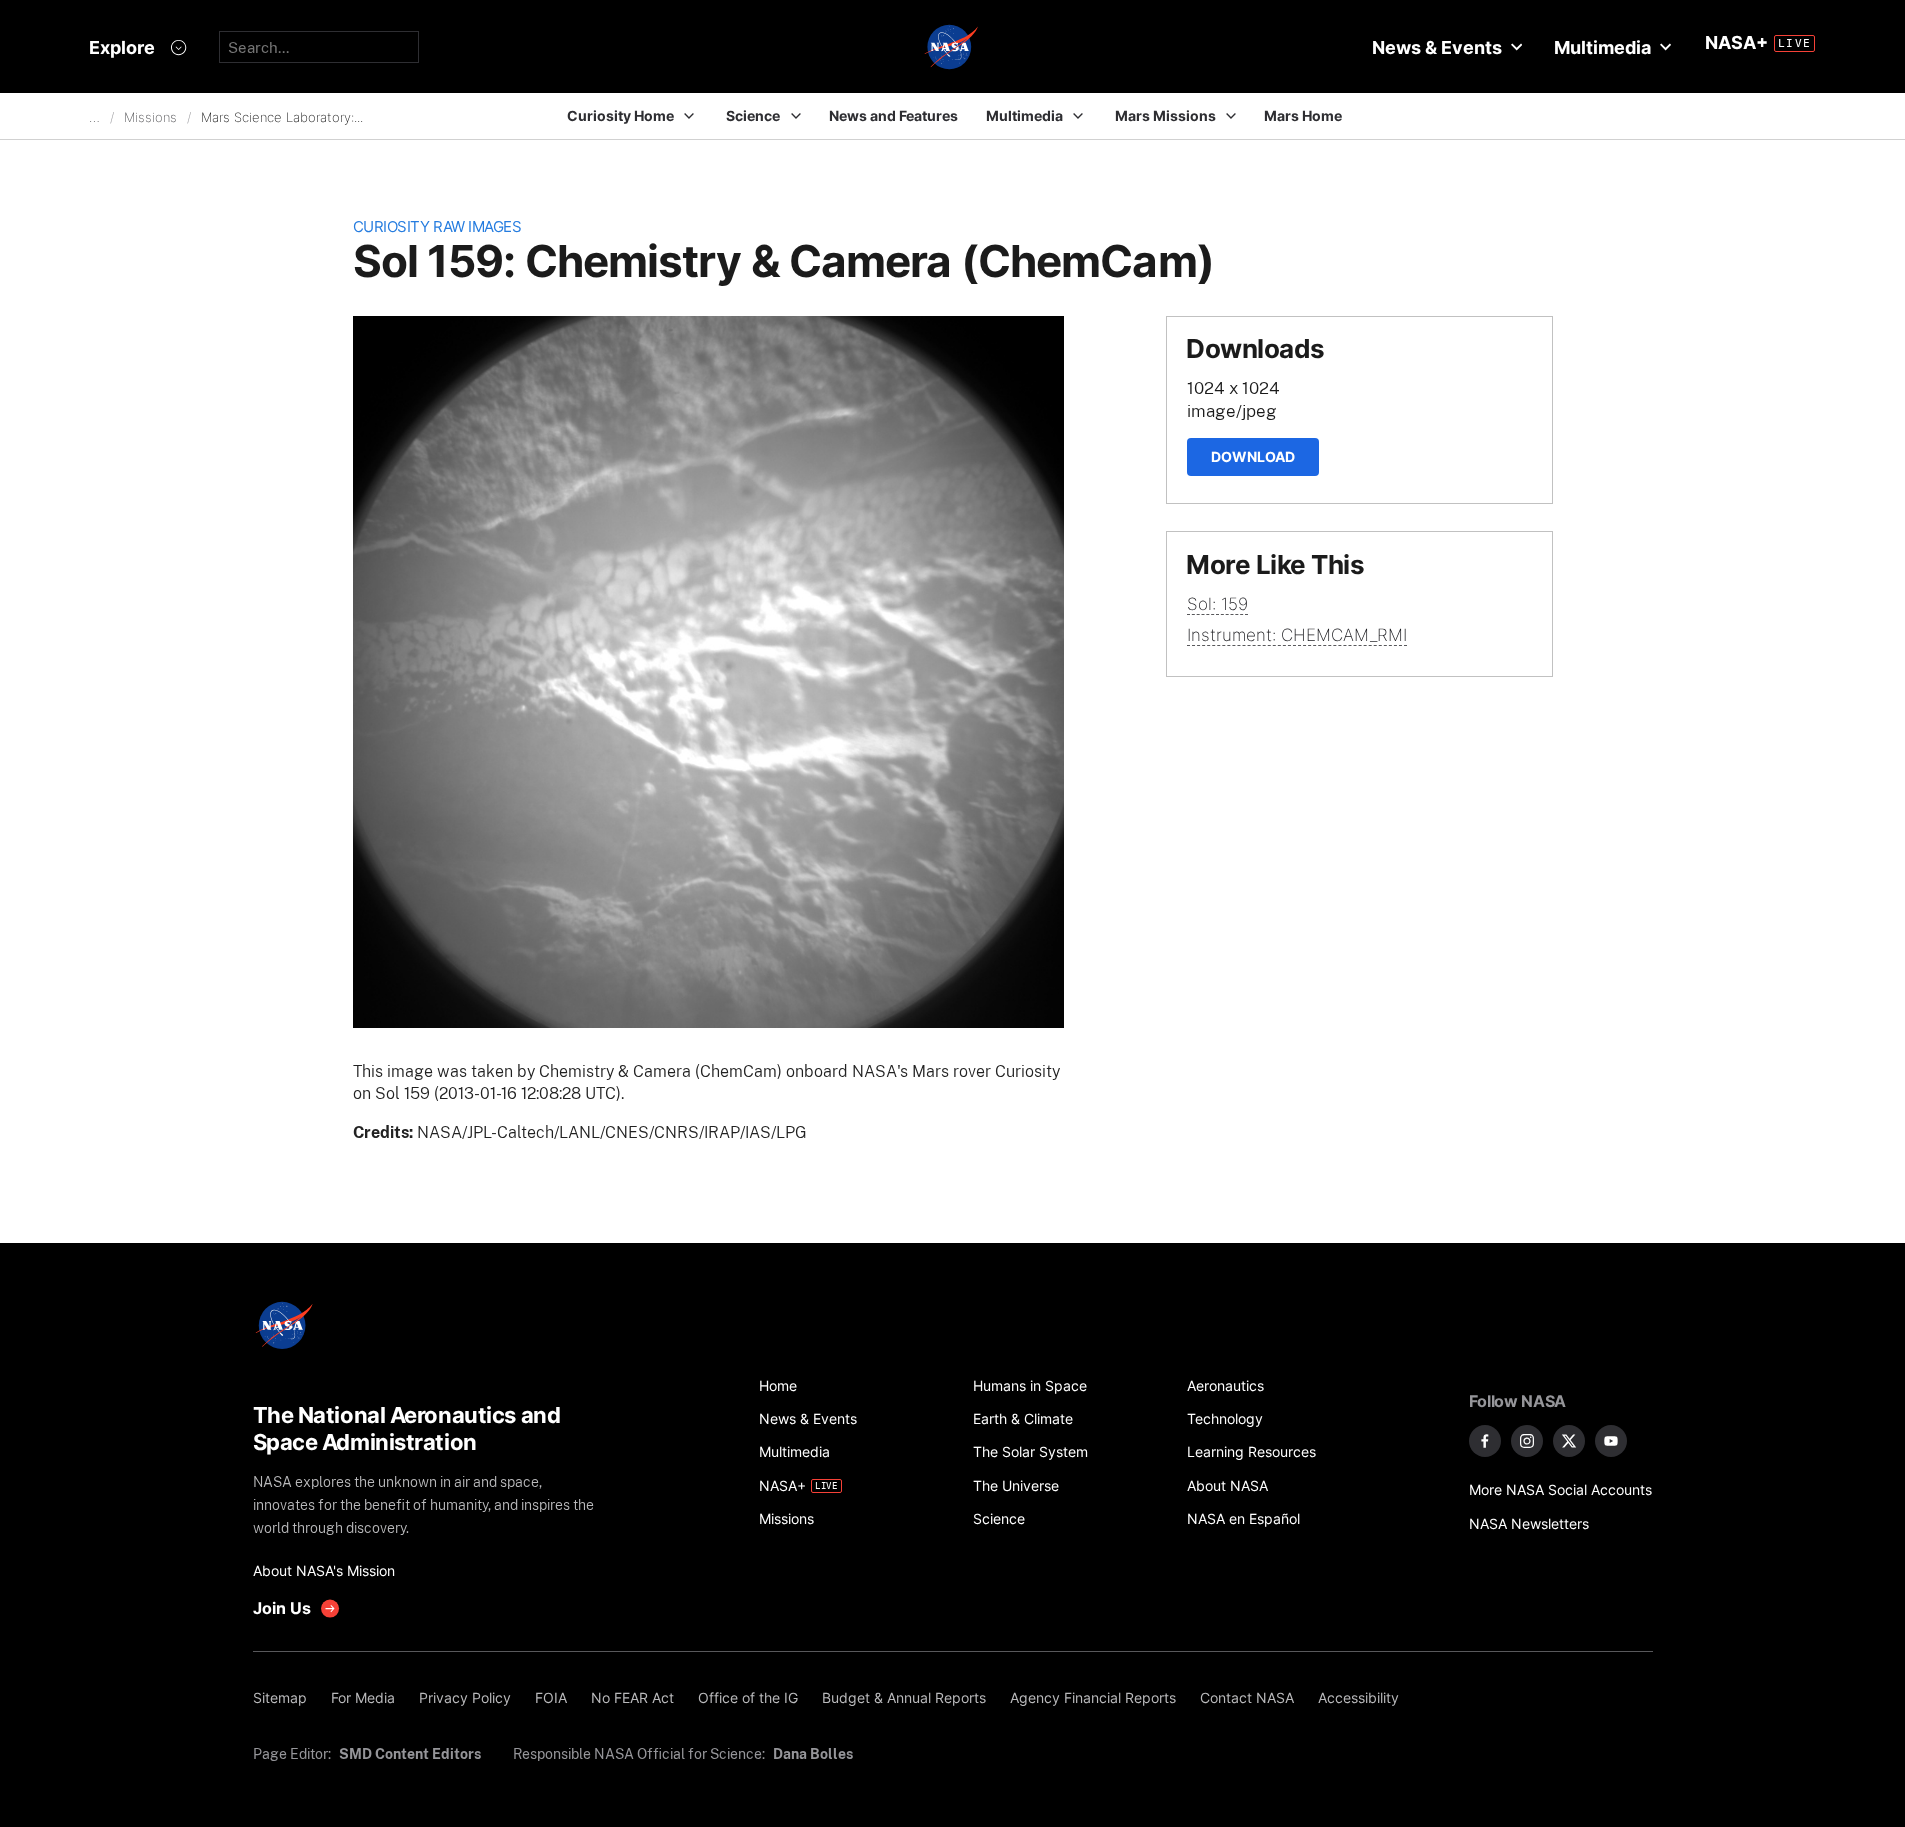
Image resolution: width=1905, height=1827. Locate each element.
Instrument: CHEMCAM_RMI (1297, 635)
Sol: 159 (1217, 604)
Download (1253, 456)
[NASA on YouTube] (1611, 1441)
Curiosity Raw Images (437, 226)
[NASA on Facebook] (1485, 1441)
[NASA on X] (1569, 1441)
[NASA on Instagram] (1527, 1441)
